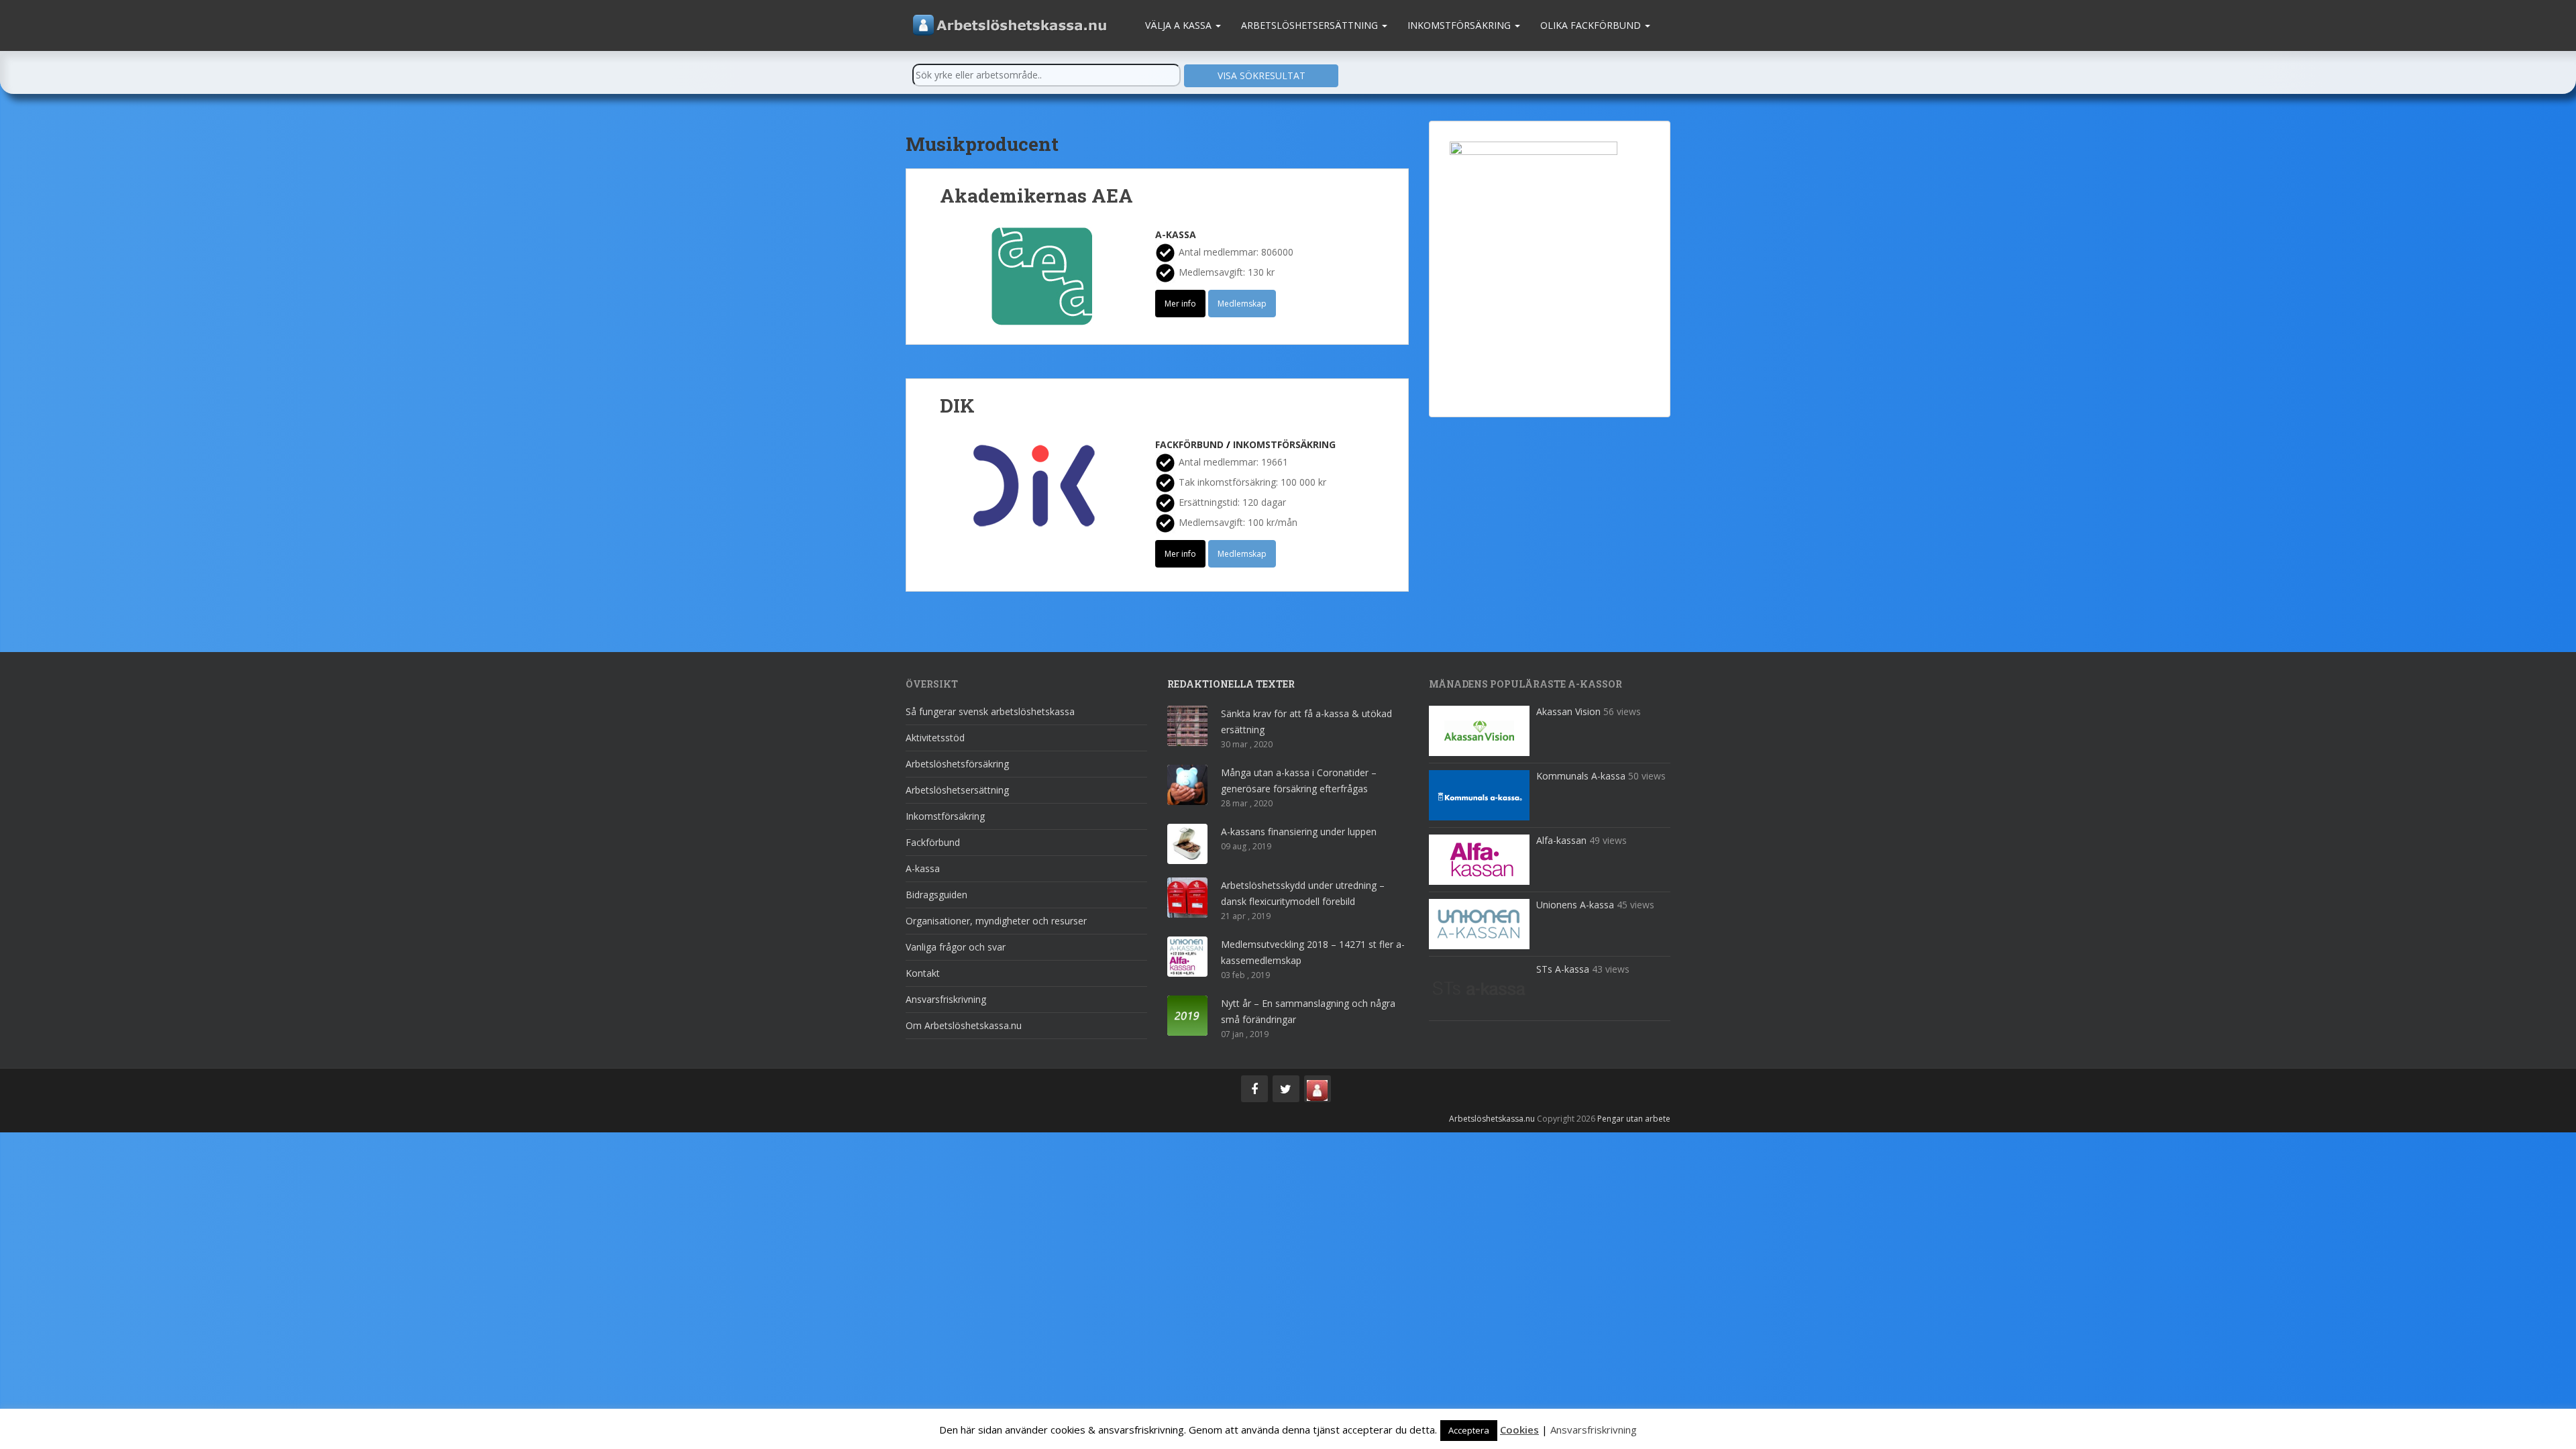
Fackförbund (1189, 444)
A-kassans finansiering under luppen (1299, 831)
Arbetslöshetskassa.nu (1492, 1119)
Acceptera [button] (1469, 1430)
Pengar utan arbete (1634, 1119)
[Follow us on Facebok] (1254, 1089)
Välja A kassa (1180, 25)
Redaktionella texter (1231, 684)
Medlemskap (1242, 304)
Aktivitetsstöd (935, 738)
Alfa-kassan (1561, 840)
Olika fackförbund (1592, 25)
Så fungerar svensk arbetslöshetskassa (990, 711)
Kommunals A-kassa (1581, 776)
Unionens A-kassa (1575, 905)
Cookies (1519, 1430)
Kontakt (923, 973)
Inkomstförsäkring (1460, 25)
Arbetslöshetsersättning (1311, 25)
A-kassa (1176, 234)
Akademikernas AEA (1036, 196)
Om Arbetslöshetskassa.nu (964, 1025)
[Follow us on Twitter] (1286, 1089)
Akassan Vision (1568, 711)
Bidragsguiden (936, 895)
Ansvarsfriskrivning (946, 999)
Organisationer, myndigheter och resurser (996, 921)
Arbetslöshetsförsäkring (957, 764)
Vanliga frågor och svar (956, 947)
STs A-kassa (1563, 969)
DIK (957, 406)
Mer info (1180, 304)
